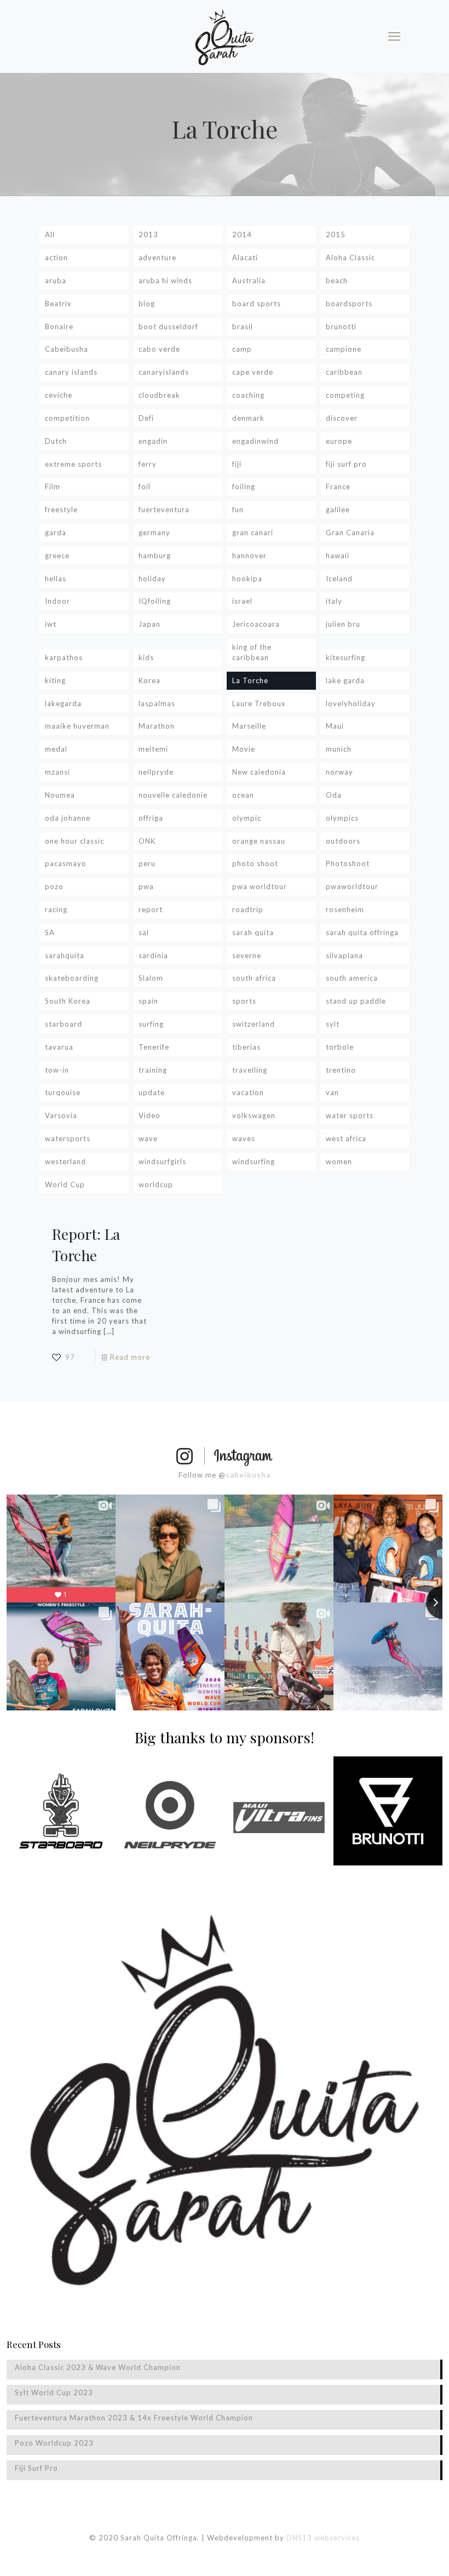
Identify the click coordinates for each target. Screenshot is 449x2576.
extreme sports (73, 464)
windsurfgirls (162, 1161)
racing (56, 909)
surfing (151, 1024)
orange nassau (259, 841)
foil (145, 486)
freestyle (61, 510)
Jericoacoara (256, 624)
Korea (149, 680)
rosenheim (345, 909)
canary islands (71, 372)
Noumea (60, 795)
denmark (248, 418)
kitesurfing (346, 657)
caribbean (344, 372)
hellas (56, 579)
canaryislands (164, 372)
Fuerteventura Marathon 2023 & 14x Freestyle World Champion (134, 2418)
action (56, 257)
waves (244, 1138)
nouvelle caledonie (173, 795)
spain (148, 1001)
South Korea (68, 1001)
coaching (248, 395)
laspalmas (157, 703)
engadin (153, 441)
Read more (130, 1357)
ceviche (59, 395)
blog (147, 304)
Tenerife (154, 1047)
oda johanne (68, 818)
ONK (147, 841)
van (332, 1092)
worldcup (156, 1184)
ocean (243, 795)
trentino (341, 1070)
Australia (249, 281)
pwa (146, 886)
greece (57, 556)
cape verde (253, 372)
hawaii (338, 556)
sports (244, 1001)
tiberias (246, 1047)
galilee (338, 510)
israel (242, 601)
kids (146, 657)
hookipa (247, 579)
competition (67, 418)
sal (144, 932)
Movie (244, 749)
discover (342, 418)
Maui (335, 726)
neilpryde (156, 772)
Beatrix (58, 304)
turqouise (63, 1092)
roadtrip (248, 909)
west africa (346, 1138)
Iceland (339, 579)
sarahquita (65, 955)
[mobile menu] (394, 36)
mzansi (57, 772)
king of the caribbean (252, 652)
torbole (340, 1047)
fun (238, 510)
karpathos (64, 657)
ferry (148, 464)
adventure (157, 257)
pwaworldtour (352, 886)
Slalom (151, 978)
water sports (350, 1115)
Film (53, 486)
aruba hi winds (165, 281)
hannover (249, 556)
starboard (64, 1024)
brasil (243, 327)
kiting (55, 680)
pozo (54, 886)
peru (147, 863)
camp (242, 349)
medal (56, 749)
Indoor (57, 601)
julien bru (343, 624)
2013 (148, 234)
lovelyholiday (351, 703)
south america (352, 978)
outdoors (343, 841)
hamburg (155, 556)
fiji (237, 464)
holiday (152, 579)
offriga (151, 818)
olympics (342, 818)
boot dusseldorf (168, 327)
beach (337, 281)
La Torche (250, 680)
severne (247, 955)
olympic (247, 818)
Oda (334, 795)
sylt (333, 1024)
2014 (242, 234)
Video (149, 1115)
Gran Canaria (350, 533)
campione (344, 349)
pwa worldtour (260, 886)
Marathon (157, 726)
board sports (257, 304)
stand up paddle (356, 1001)
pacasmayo (66, 863)
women (339, 1161)
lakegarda (63, 703)
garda (56, 533)
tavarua (59, 1047)
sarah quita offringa (362, 932)
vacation (248, 1092)
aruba (56, 281)
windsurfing (254, 1161)
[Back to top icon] (396, 2554)
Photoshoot (348, 863)
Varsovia (61, 1115)
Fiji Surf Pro (36, 2468)
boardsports (349, 304)
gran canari (253, 533)
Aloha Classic (350, 257)
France (338, 486)
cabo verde (159, 349)
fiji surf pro (346, 464)
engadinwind (255, 441)
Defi (146, 418)
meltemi (153, 749)
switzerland (254, 1024)
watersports (68, 1138)
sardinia (153, 955)
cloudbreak (159, 395)
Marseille (249, 726)
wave (148, 1138)
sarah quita (253, 932)
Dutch (56, 441)
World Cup (65, 1184)
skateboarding (72, 978)
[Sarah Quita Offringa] (225, 36)
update (152, 1092)
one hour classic (74, 841)
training (153, 1070)
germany (154, 533)
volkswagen (254, 1115)
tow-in (57, 1070)
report (151, 909)
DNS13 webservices (323, 2538)
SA (50, 932)
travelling (250, 1070)
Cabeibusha (67, 349)
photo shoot (255, 863)
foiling (244, 486)
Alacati (245, 257)
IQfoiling (155, 601)
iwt (51, 624)
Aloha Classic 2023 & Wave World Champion (98, 2367)
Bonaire (59, 327)
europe (339, 441)
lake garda (345, 680)
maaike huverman (77, 726)
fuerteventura (164, 510)
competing (345, 395)
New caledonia (259, 772)
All (50, 234)
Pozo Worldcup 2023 (54, 2443)
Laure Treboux (259, 703)
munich (339, 749)
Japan (149, 624)
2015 (336, 234)
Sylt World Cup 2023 (54, 2392)
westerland (65, 1161)
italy (334, 601)
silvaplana (344, 955)
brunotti (341, 327)
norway (339, 772)
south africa (254, 978)
